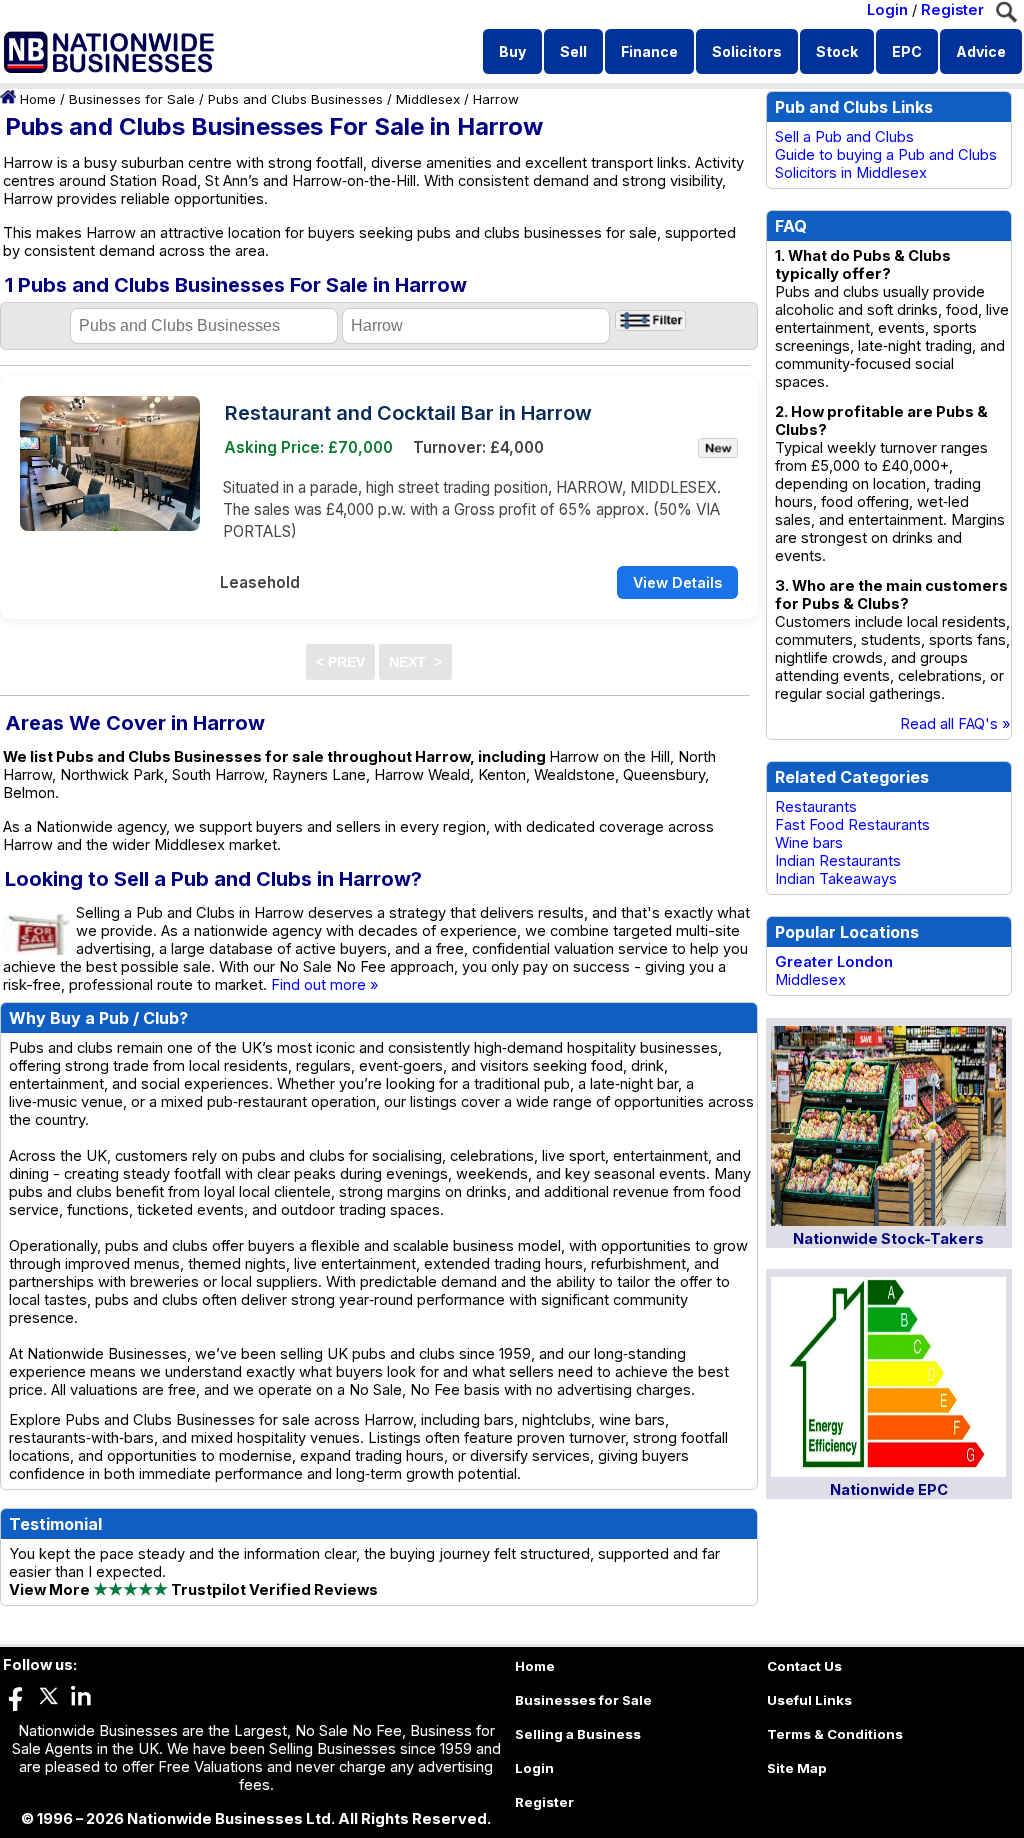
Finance (649, 51)
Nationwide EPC (889, 1490)
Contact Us (804, 1666)
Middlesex (428, 99)
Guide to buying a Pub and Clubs (886, 155)
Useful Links (809, 1700)
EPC (907, 51)
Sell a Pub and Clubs (844, 137)
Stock (837, 51)
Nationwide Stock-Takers (888, 1239)
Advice (981, 51)
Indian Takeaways (836, 879)
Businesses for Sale (132, 99)
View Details (677, 582)
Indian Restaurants (838, 861)
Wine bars (809, 843)
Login (887, 10)
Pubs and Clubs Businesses (295, 99)
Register (952, 10)
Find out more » (325, 985)
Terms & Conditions (835, 1734)
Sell (573, 51)
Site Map (797, 1768)
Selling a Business (578, 1734)
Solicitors (747, 51)
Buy (512, 51)
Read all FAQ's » (955, 724)
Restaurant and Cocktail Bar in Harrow (408, 413)
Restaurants (816, 807)
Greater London (834, 962)
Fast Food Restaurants (852, 825)
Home (38, 99)
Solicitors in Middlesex (851, 173)
